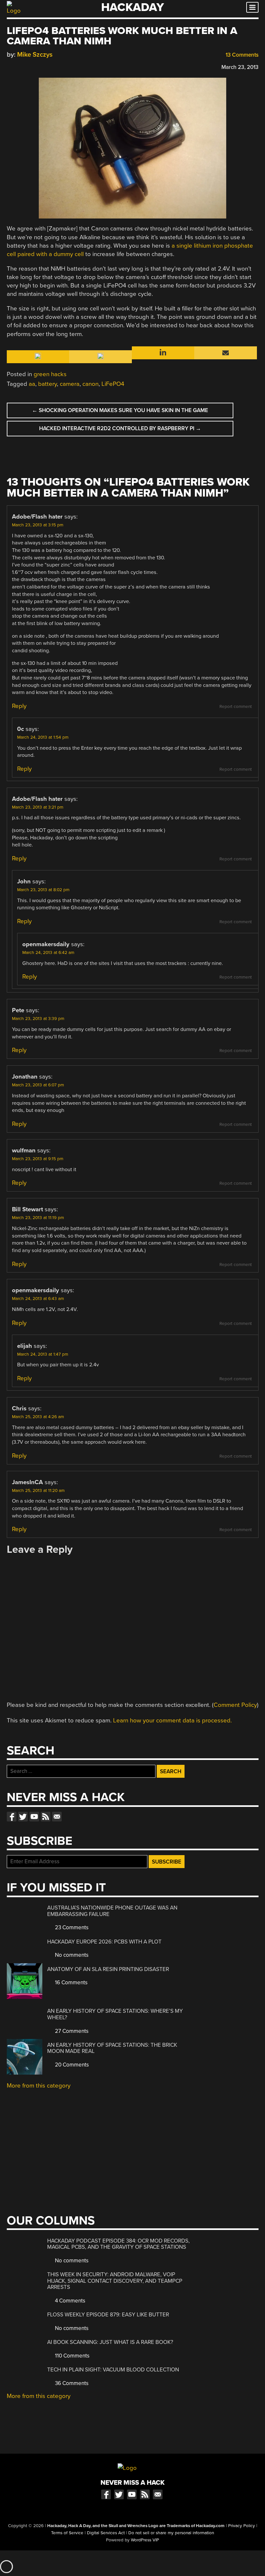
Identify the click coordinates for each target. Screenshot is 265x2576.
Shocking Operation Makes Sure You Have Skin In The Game (120, 410)
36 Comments (71, 2383)
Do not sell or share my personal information (171, 2533)
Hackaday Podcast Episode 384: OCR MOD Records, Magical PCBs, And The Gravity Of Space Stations (118, 2244)
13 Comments (241, 55)
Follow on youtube (34, 1817)
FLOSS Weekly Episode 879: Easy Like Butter (108, 2315)
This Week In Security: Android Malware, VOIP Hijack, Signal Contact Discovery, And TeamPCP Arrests (115, 2281)
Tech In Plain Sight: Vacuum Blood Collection (113, 2370)
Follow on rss (46, 1817)
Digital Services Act (106, 2533)
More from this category (39, 2086)
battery (48, 384)
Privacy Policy (242, 2526)
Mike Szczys (35, 55)
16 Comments (71, 1982)
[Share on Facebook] (10, 66)
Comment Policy (235, 1705)
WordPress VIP (145, 2540)
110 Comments (72, 2356)
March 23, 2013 (240, 67)
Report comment (236, 707)
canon (90, 384)
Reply (19, 706)
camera (70, 384)
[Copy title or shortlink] (48, 67)
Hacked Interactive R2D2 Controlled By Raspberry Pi (120, 428)
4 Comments (69, 2301)
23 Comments (71, 1927)
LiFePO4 (113, 384)
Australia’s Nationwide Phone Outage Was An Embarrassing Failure (112, 1911)
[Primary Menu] (252, 7)
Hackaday (132, 7)
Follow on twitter (23, 1817)
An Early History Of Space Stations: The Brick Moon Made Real (112, 2048)
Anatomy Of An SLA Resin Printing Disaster (108, 1969)
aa (32, 384)
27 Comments (71, 2031)
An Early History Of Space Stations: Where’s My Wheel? (115, 2014)
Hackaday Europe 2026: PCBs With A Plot (104, 1942)
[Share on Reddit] (38, 66)
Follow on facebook (12, 1817)
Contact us (57, 1817)
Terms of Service (67, 2533)
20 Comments (71, 2065)
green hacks (50, 374)
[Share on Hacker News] (29, 66)
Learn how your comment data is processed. (172, 1720)
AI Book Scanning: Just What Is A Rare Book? (110, 2342)
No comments (71, 1955)
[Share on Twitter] (19, 66)
